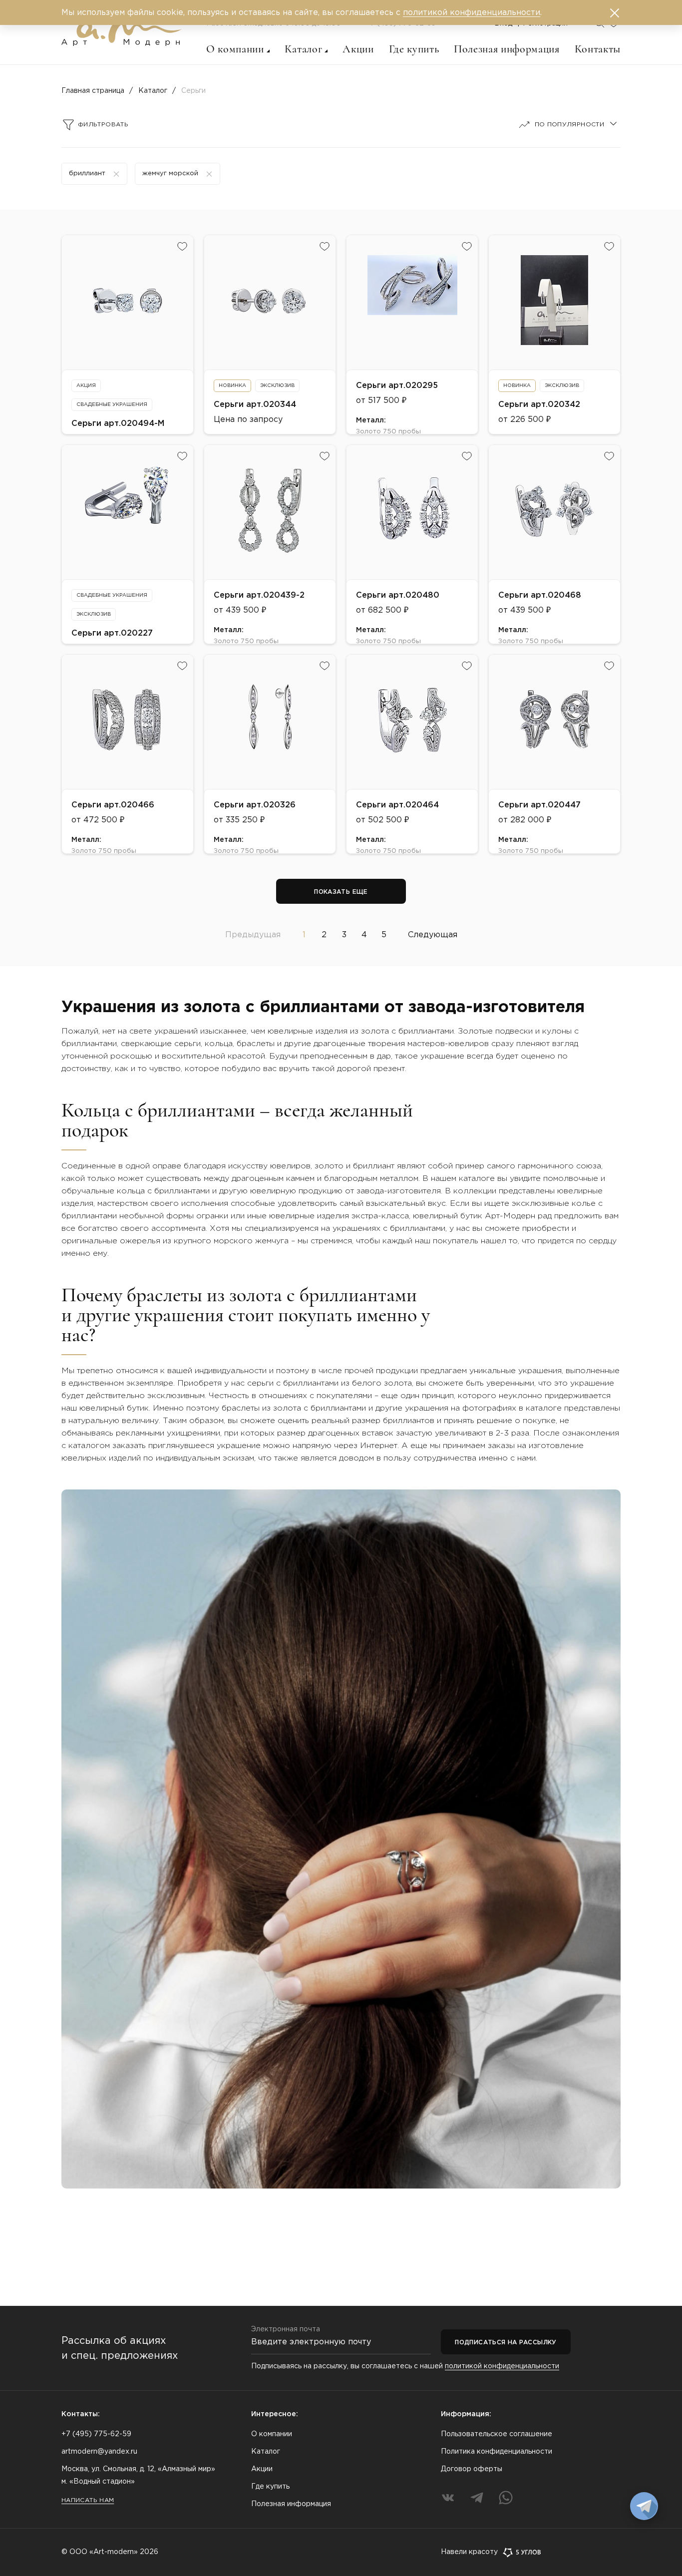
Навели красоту (469, 2552)
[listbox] (566, 125)
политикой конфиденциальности (502, 2366)
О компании (235, 49)
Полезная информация (507, 49)
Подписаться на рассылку (506, 2343)
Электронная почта (286, 2329)
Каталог (304, 49)
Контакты (598, 49)
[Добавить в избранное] (182, 246)
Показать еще (341, 892)
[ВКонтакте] (448, 2498)
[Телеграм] (477, 2498)
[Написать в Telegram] (644, 2506)
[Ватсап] (506, 2498)
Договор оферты (472, 2469)
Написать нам (88, 2500)
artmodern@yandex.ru (99, 2452)
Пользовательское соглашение (497, 2434)
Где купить (414, 49)
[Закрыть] (615, 13)
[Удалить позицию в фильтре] (116, 174)
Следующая (433, 935)
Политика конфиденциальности (497, 2452)
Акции (358, 49)
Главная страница (93, 91)
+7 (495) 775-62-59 (96, 2434)
